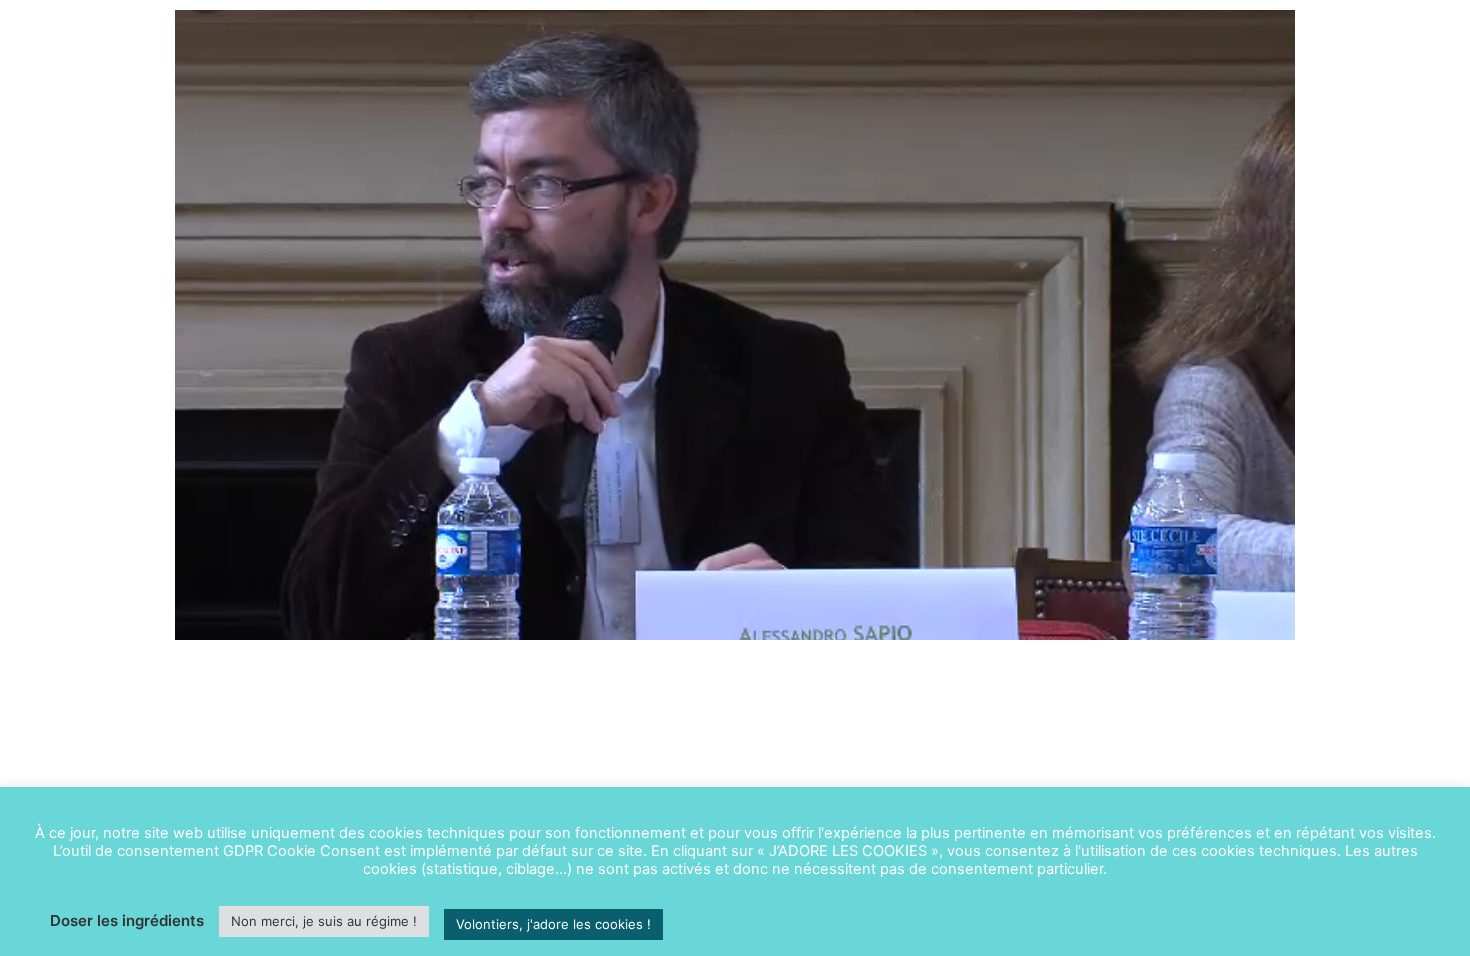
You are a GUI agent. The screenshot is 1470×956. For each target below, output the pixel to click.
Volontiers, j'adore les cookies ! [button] (553, 924)
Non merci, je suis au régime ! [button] (324, 921)
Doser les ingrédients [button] (127, 920)
